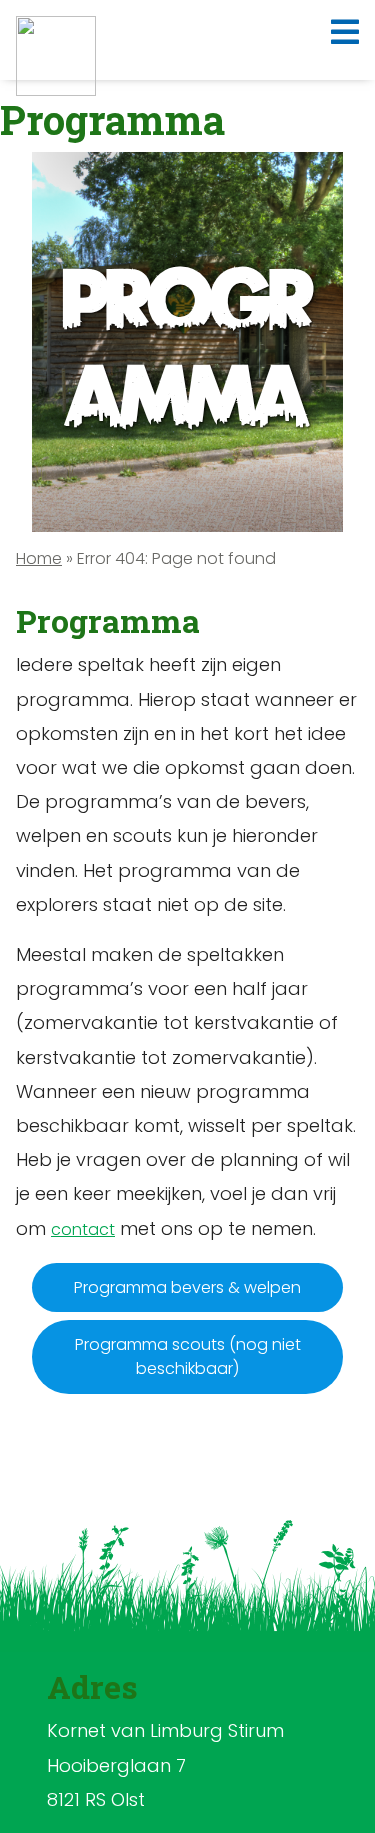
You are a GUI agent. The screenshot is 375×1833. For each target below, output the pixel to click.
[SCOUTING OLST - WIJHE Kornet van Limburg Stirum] (56, 56)
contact (83, 1229)
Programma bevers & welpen (187, 1287)
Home (39, 558)
